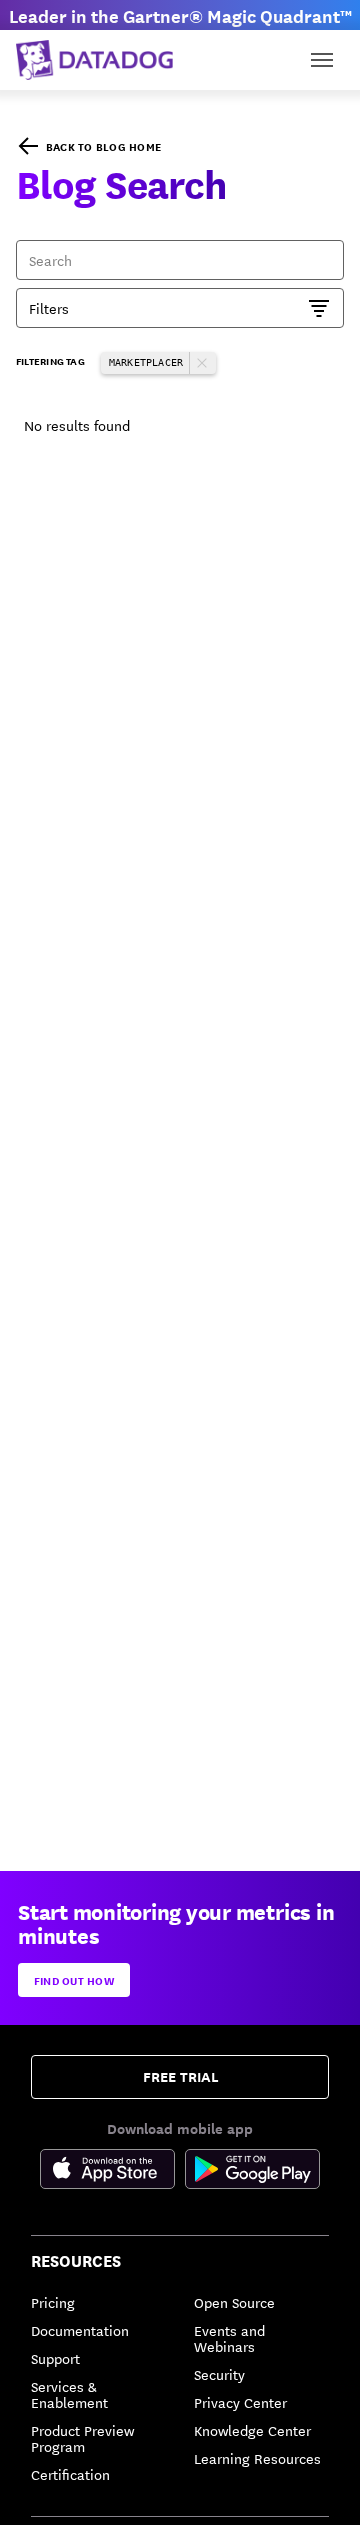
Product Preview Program (82, 2438)
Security (219, 2374)
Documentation (80, 2330)
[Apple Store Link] (112, 2172)
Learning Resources (257, 2458)
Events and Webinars (229, 2338)
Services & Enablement (69, 2394)
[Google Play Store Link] (252, 2172)
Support (55, 2358)
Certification (70, 2474)
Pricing (53, 2302)
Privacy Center (240, 2402)
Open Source (234, 2302)
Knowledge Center (252, 2430)
